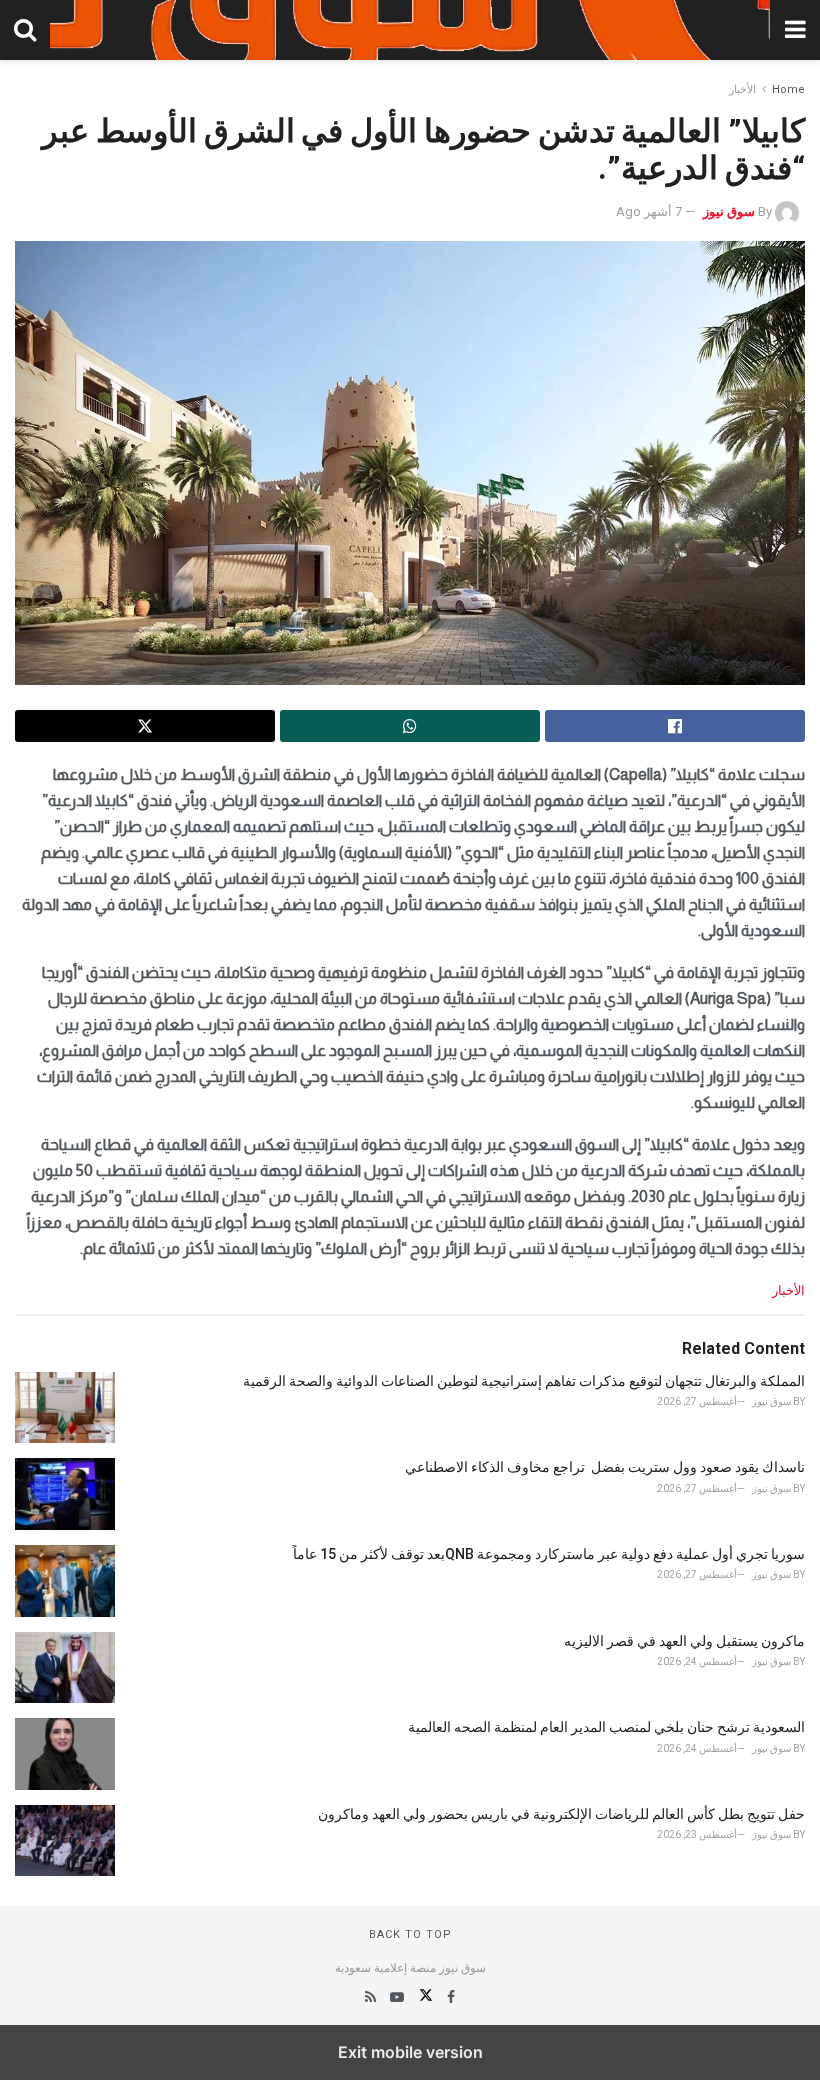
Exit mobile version (410, 2052)
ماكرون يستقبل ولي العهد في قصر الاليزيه (684, 1641)
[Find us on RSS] (370, 1997)
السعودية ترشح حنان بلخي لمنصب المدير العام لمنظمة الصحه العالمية (606, 1727)
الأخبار (742, 89)
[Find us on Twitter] (424, 1997)
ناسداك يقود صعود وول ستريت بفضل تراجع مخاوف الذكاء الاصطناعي (605, 1467)
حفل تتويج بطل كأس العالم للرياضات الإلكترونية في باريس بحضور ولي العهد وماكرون (561, 1814)
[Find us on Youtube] (395, 1997)
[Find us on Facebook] (449, 1997)
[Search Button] (25, 30)
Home (788, 89)
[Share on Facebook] (675, 726)
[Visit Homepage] (410, 30)
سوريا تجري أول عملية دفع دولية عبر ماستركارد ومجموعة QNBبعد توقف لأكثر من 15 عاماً (549, 1554)
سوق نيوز (729, 211)
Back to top (410, 1934)
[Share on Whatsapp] (410, 726)
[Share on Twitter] (145, 726)
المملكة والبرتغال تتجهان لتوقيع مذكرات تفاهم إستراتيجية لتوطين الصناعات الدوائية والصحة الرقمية (524, 1381)
